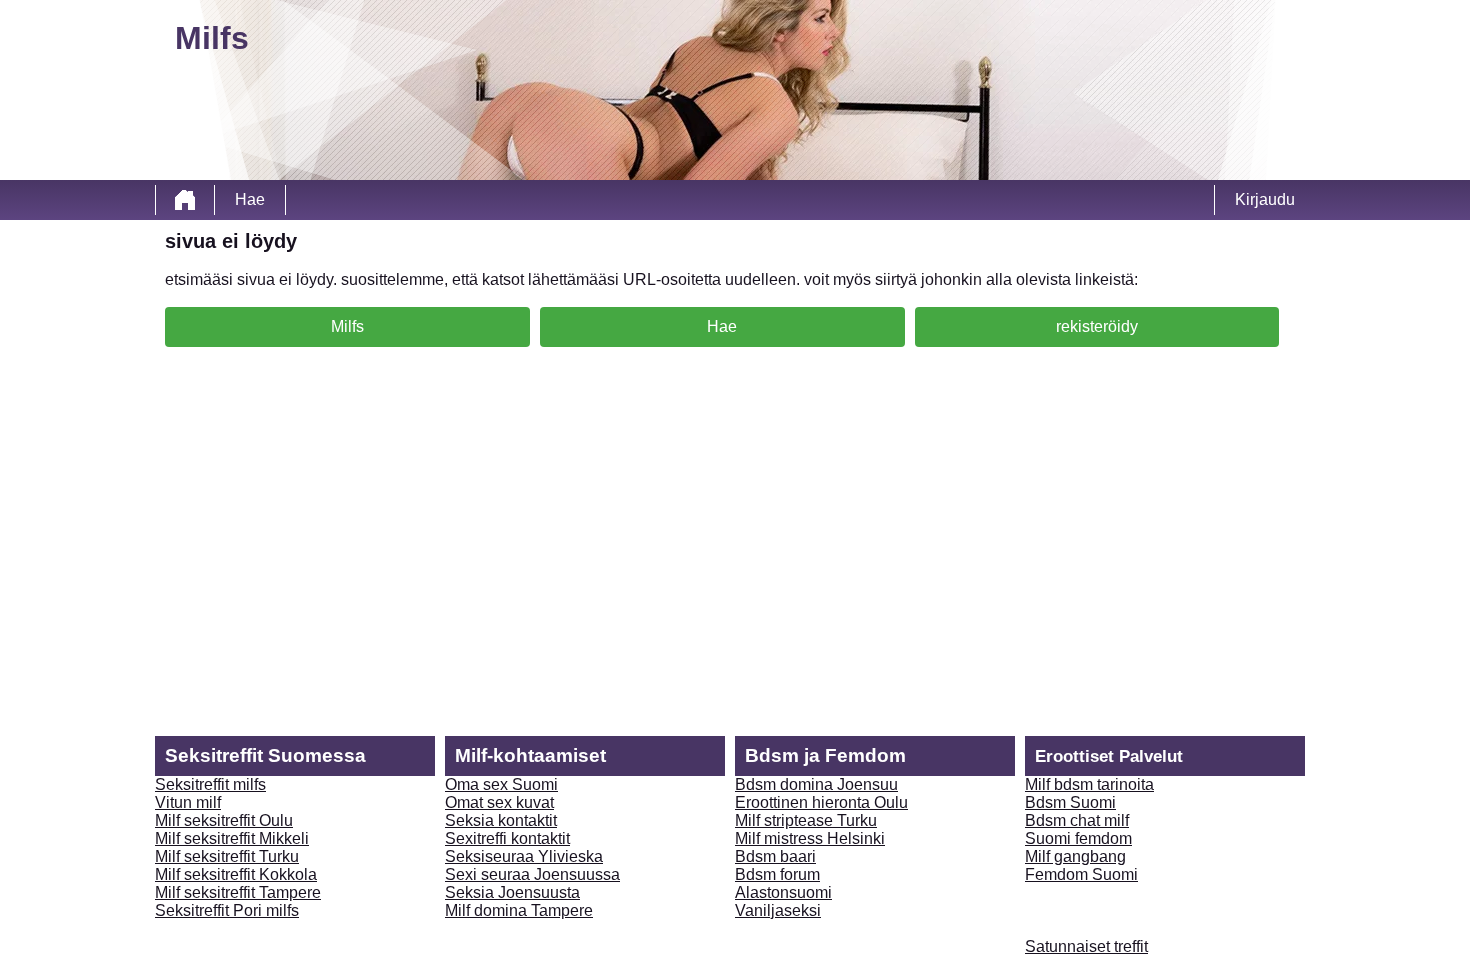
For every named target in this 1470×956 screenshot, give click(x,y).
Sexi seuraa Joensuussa (532, 874)
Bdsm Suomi (1070, 802)
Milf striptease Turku (806, 820)
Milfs (347, 326)
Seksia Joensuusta (512, 892)
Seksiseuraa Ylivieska (524, 856)
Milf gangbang (1075, 856)
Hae (250, 199)
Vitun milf (188, 802)
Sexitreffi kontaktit (507, 838)
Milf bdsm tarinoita (1089, 784)
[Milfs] (185, 200)
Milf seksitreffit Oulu (224, 820)
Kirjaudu (1265, 199)
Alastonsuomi (783, 892)
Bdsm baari (775, 856)
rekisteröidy (1097, 326)
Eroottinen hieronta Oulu (821, 802)
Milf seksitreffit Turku (227, 856)
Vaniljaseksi (778, 910)
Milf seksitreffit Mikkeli (232, 838)
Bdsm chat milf (1077, 820)
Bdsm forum (777, 874)
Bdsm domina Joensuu (816, 784)
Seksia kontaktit (501, 820)
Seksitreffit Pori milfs (227, 910)
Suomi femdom (1078, 838)
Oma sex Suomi (501, 784)
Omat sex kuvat (499, 802)
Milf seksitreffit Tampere (238, 892)
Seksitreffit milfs (210, 784)
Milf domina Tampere (519, 910)
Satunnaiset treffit (1086, 946)
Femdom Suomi (1081, 874)
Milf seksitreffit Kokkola (236, 874)
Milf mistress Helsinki (810, 838)
